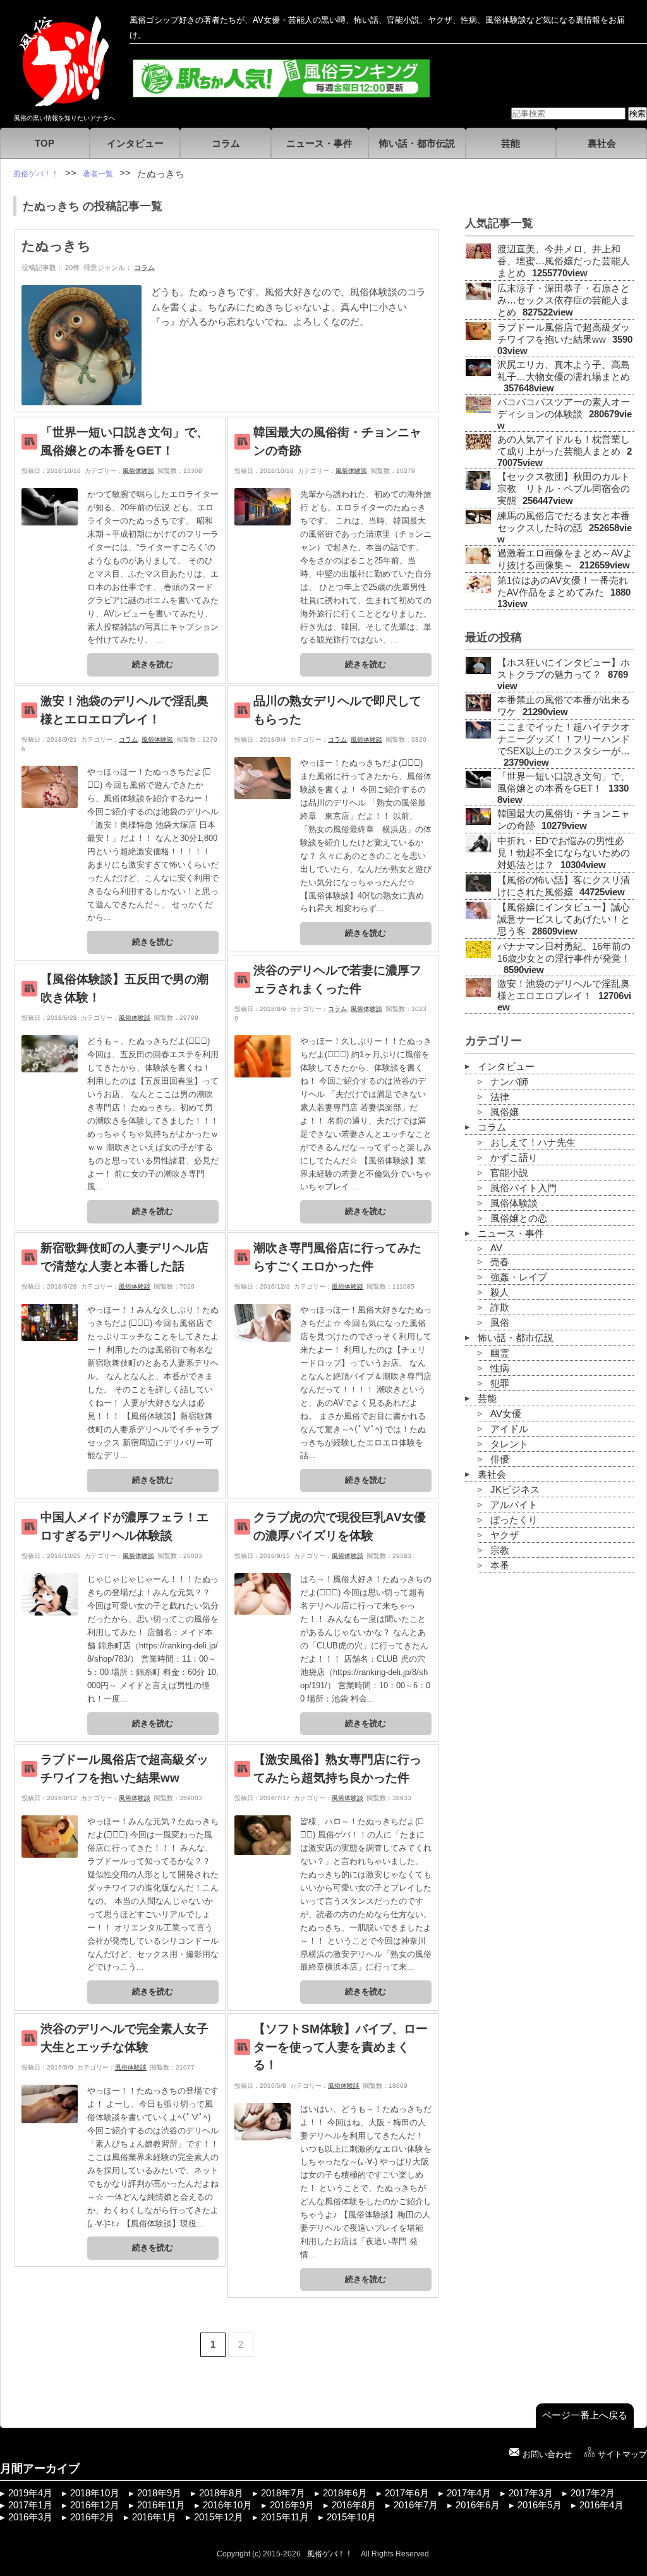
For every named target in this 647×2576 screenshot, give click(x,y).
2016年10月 (227, 2505)
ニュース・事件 (319, 144)
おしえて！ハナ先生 (533, 1143)
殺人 (500, 1292)
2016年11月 (161, 2505)
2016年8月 (354, 2505)
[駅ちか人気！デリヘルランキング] (281, 92)
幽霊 (500, 1353)
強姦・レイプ (519, 1277)
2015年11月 (285, 2517)
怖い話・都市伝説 (417, 144)
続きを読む (153, 664)
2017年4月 (469, 2493)
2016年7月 (416, 2505)
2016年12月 (95, 2505)
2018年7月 (283, 2493)
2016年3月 (30, 2517)
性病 (500, 1368)
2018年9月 (159, 2493)
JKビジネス (515, 1490)
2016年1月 (154, 2517)
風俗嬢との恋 (519, 1218)
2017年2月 (593, 2493)
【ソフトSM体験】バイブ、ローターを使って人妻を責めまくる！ (341, 2047)
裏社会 (602, 144)
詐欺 (500, 1308)
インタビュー (135, 144)
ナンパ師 (509, 1082)
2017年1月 (30, 2505)
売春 (500, 1262)
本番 (500, 1566)
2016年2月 (92, 2517)
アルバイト (514, 1505)
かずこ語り (514, 1158)
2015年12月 (219, 2517)
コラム (226, 144)
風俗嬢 (505, 1112)
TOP (45, 144)
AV (496, 1248)
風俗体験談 (138, 471)
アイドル (509, 1429)
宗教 (500, 1550)
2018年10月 (95, 2493)
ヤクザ (505, 1535)
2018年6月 (345, 2493)
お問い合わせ (547, 2454)
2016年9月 (292, 2505)
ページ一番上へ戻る (585, 2415)
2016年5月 (540, 2505)
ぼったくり (514, 1520)
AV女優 (506, 1414)
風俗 (500, 1323)
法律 (500, 1097)
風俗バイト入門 (523, 1188)
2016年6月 (478, 2505)
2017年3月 (531, 2493)
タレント (509, 1444)
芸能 (511, 144)
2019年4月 (30, 2493)
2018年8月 (221, 2493)
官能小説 (509, 1173)
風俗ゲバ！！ (330, 2554)
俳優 (500, 1459)
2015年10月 (351, 2517)
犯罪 (500, 1383)
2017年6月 (407, 2493)
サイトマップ (622, 2454)
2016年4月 (602, 2505)
